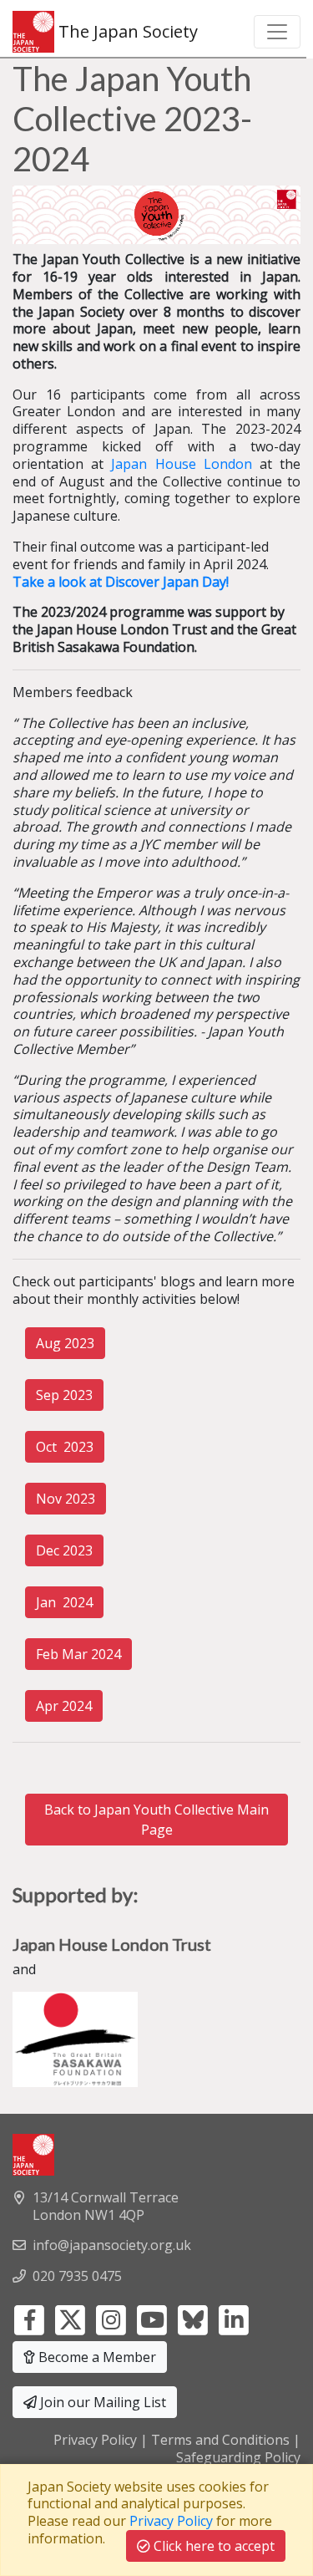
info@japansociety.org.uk (112, 2245)
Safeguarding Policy (238, 2457)
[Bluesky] (193, 2319)
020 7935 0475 (77, 2276)
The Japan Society (126, 31)
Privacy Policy (95, 2440)
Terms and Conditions (220, 2440)
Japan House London (181, 464)
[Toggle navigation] (277, 32)
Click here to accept (212, 2546)
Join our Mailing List (101, 2402)
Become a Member (96, 2357)
